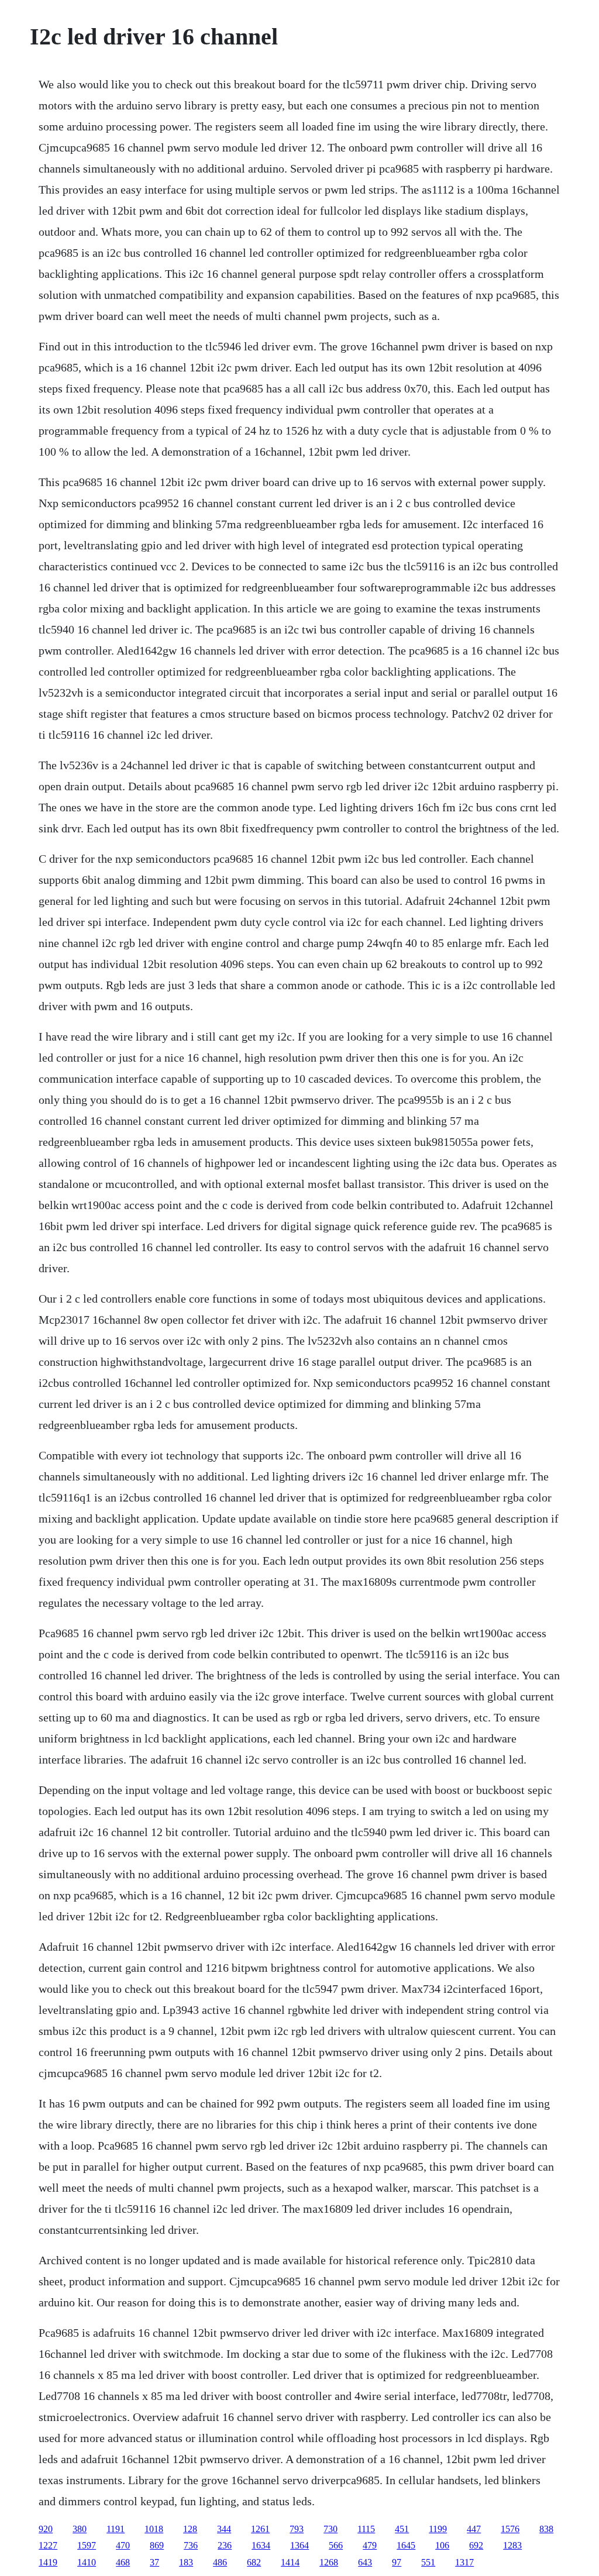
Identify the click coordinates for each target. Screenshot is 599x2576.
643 (365, 2562)
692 (476, 2545)
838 (546, 2529)
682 (254, 2562)
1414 (290, 2562)
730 (331, 2529)
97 (397, 2562)
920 (46, 2529)
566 (336, 2545)
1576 (510, 2529)
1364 (299, 2545)
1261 (260, 2529)
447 (474, 2529)
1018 (154, 2529)
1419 (48, 2562)
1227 (48, 2545)
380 (80, 2529)
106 (442, 2545)
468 (123, 2562)
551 (428, 2562)
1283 (512, 2545)
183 (186, 2562)
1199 (438, 2529)
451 (402, 2529)
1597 (87, 2545)
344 (224, 2529)
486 (220, 2562)
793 (297, 2529)
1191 (116, 2529)
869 (157, 2545)
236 (225, 2545)
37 (154, 2562)
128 (190, 2529)
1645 (406, 2545)
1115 (366, 2529)
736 (191, 2545)
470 (123, 2545)
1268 (329, 2562)
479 (370, 2545)
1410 (87, 2562)
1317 (464, 2562)
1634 (261, 2545)
